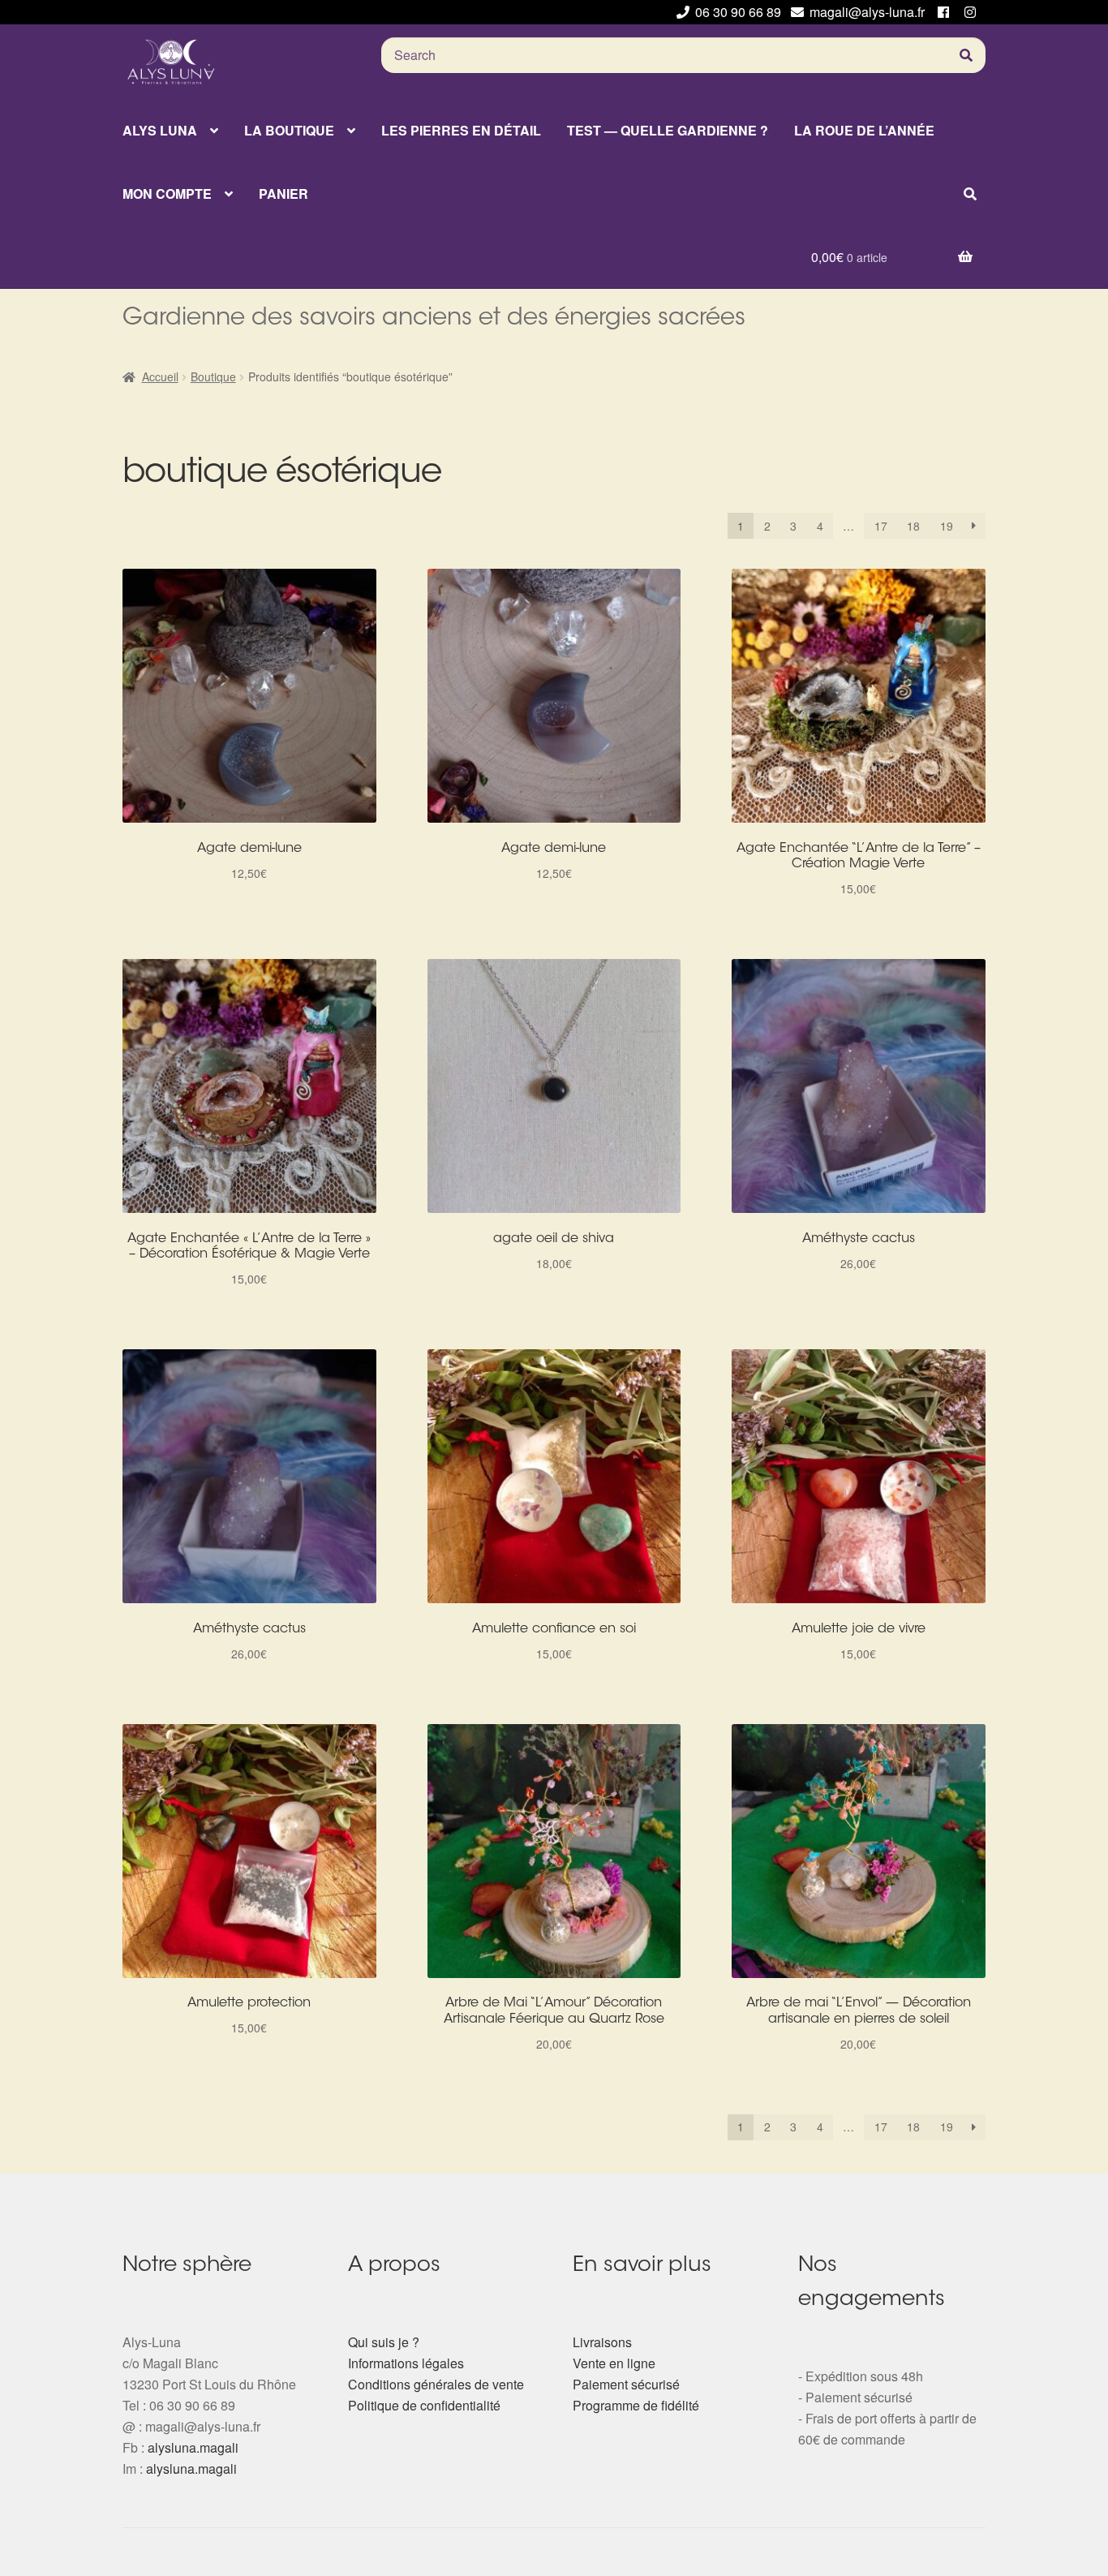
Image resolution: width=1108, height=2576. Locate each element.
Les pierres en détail (461, 130)
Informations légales (406, 2363)
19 (947, 526)
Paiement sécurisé (626, 2384)
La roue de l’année (864, 130)
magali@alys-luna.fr (867, 12)
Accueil (160, 376)
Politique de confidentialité (424, 2405)
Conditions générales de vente (436, 2384)
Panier (283, 194)
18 (913, 526)
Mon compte (167, 194)
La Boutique (289, 130)
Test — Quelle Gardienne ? (668, 130)
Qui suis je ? (384, 2342)
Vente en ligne (614, 2363)
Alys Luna (160, 130)
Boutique (213, 376)
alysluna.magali (193, 2447)
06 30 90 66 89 (738, 12)
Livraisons (602, 2342)
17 (881, 526)
